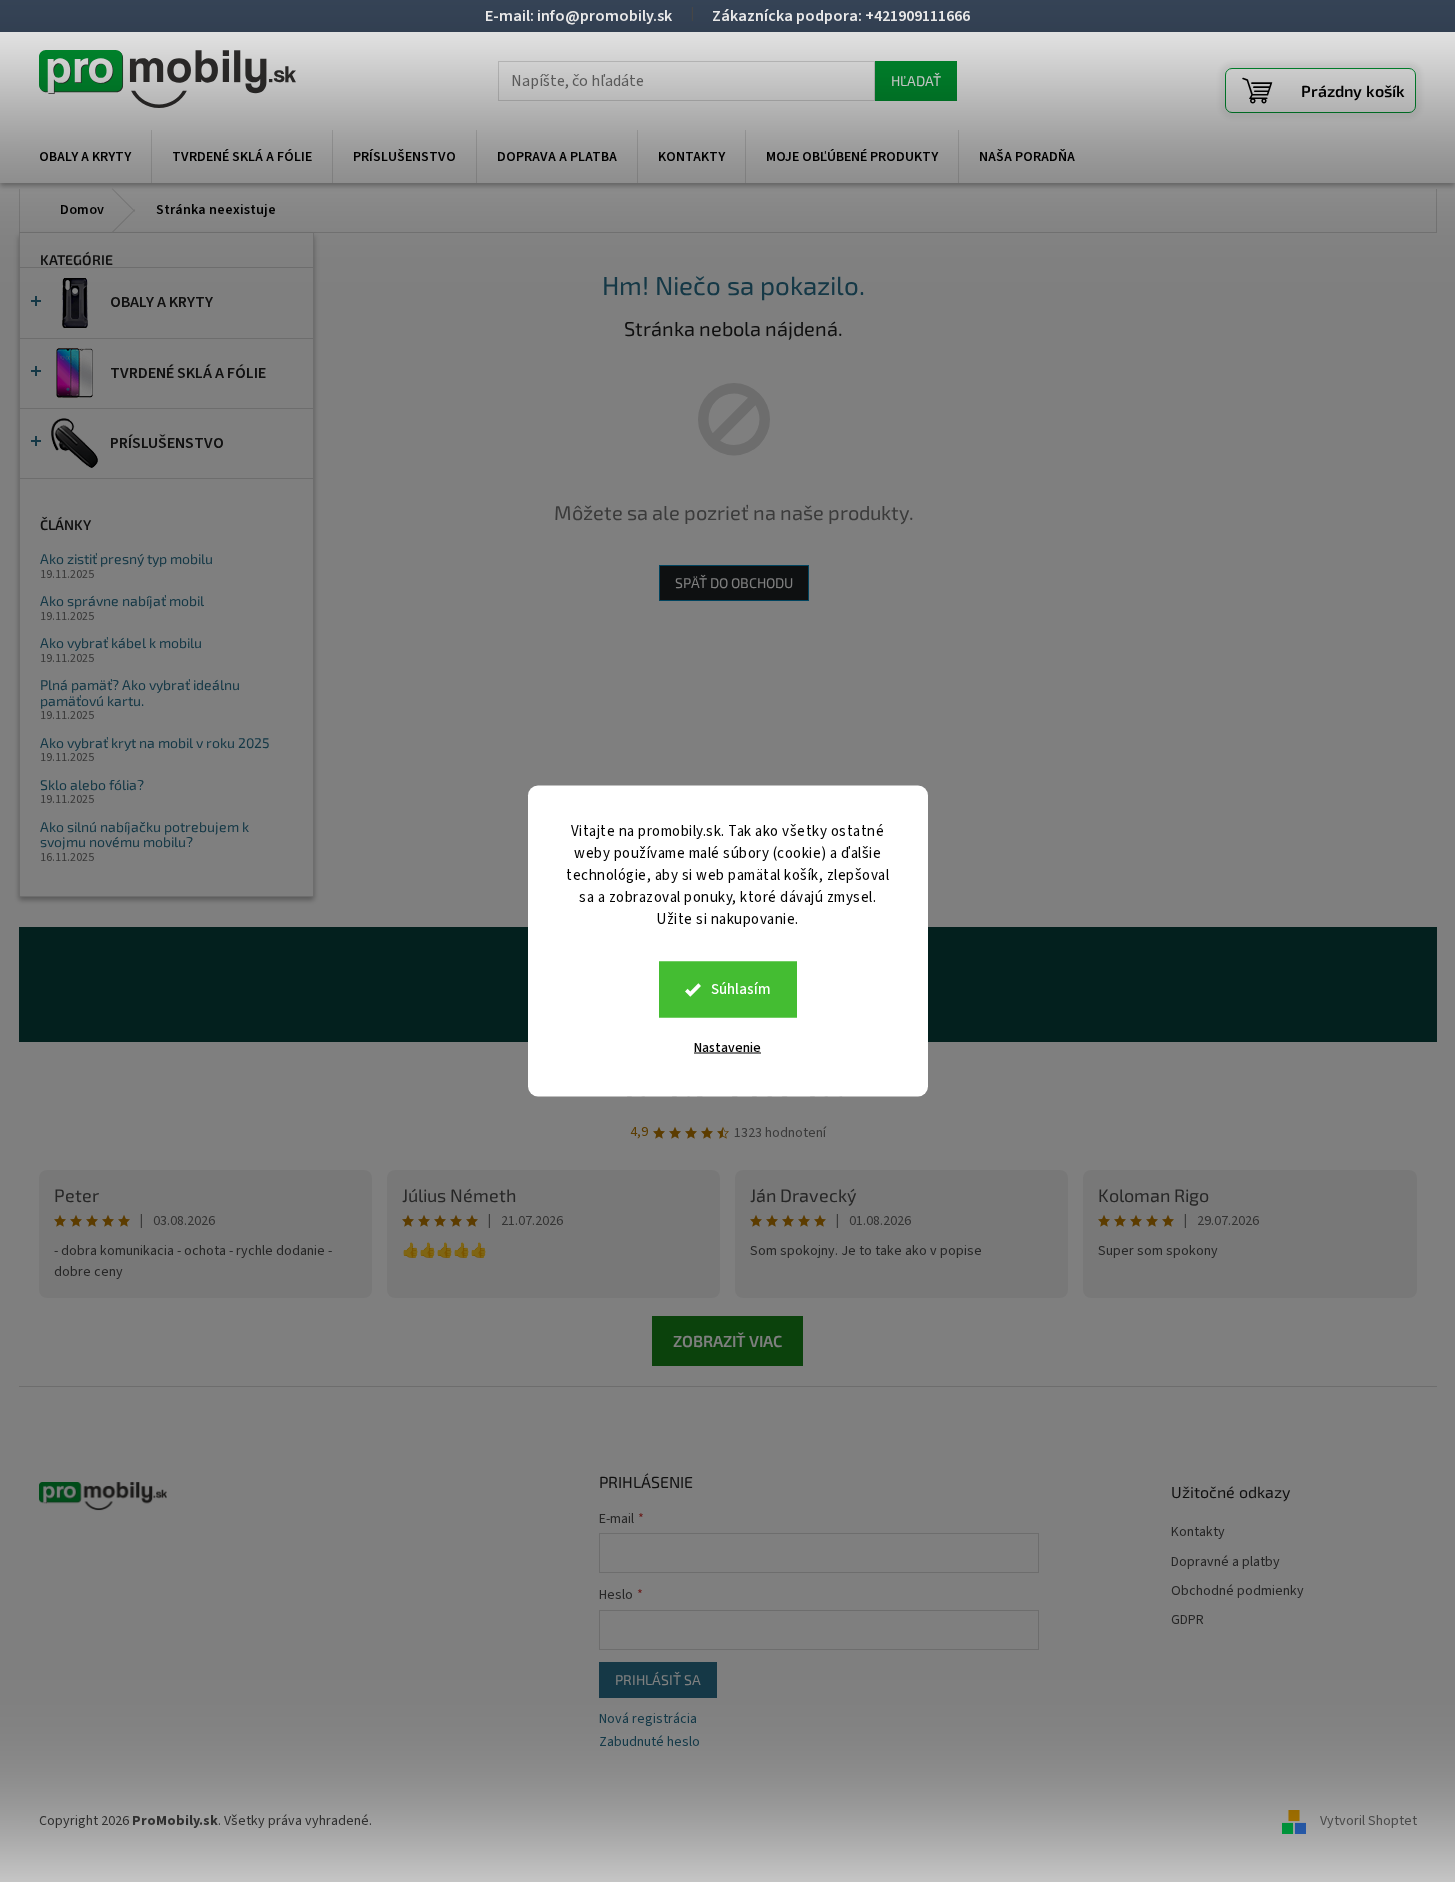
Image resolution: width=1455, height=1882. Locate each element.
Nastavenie (727, 1048)
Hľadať (916, 80)
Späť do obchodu (734, 582)
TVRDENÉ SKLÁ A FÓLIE (188, 373)
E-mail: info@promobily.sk (578, 16)
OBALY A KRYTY (161, 302)
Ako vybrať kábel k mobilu (121, 642)
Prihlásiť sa (658, 1679)
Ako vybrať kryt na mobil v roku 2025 (155, 742)
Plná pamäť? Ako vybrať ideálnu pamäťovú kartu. (140, 692)
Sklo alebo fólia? (92, 784)
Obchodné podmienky (1237, 1591)
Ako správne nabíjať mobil (122, 600)
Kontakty (1198, 1532)
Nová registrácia (648, 1719)
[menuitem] (85, 157)
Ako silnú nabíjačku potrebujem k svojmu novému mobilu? (144, 834)
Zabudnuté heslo (649, 1742)
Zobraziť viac (727, 1340)
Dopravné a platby (1225, 1562)
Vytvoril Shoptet (1368, 1821)
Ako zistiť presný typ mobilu (126, 558)
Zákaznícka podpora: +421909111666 (841, 16)
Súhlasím (741, 989)
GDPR (1187, 1620)
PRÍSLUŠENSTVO (167, 443)
